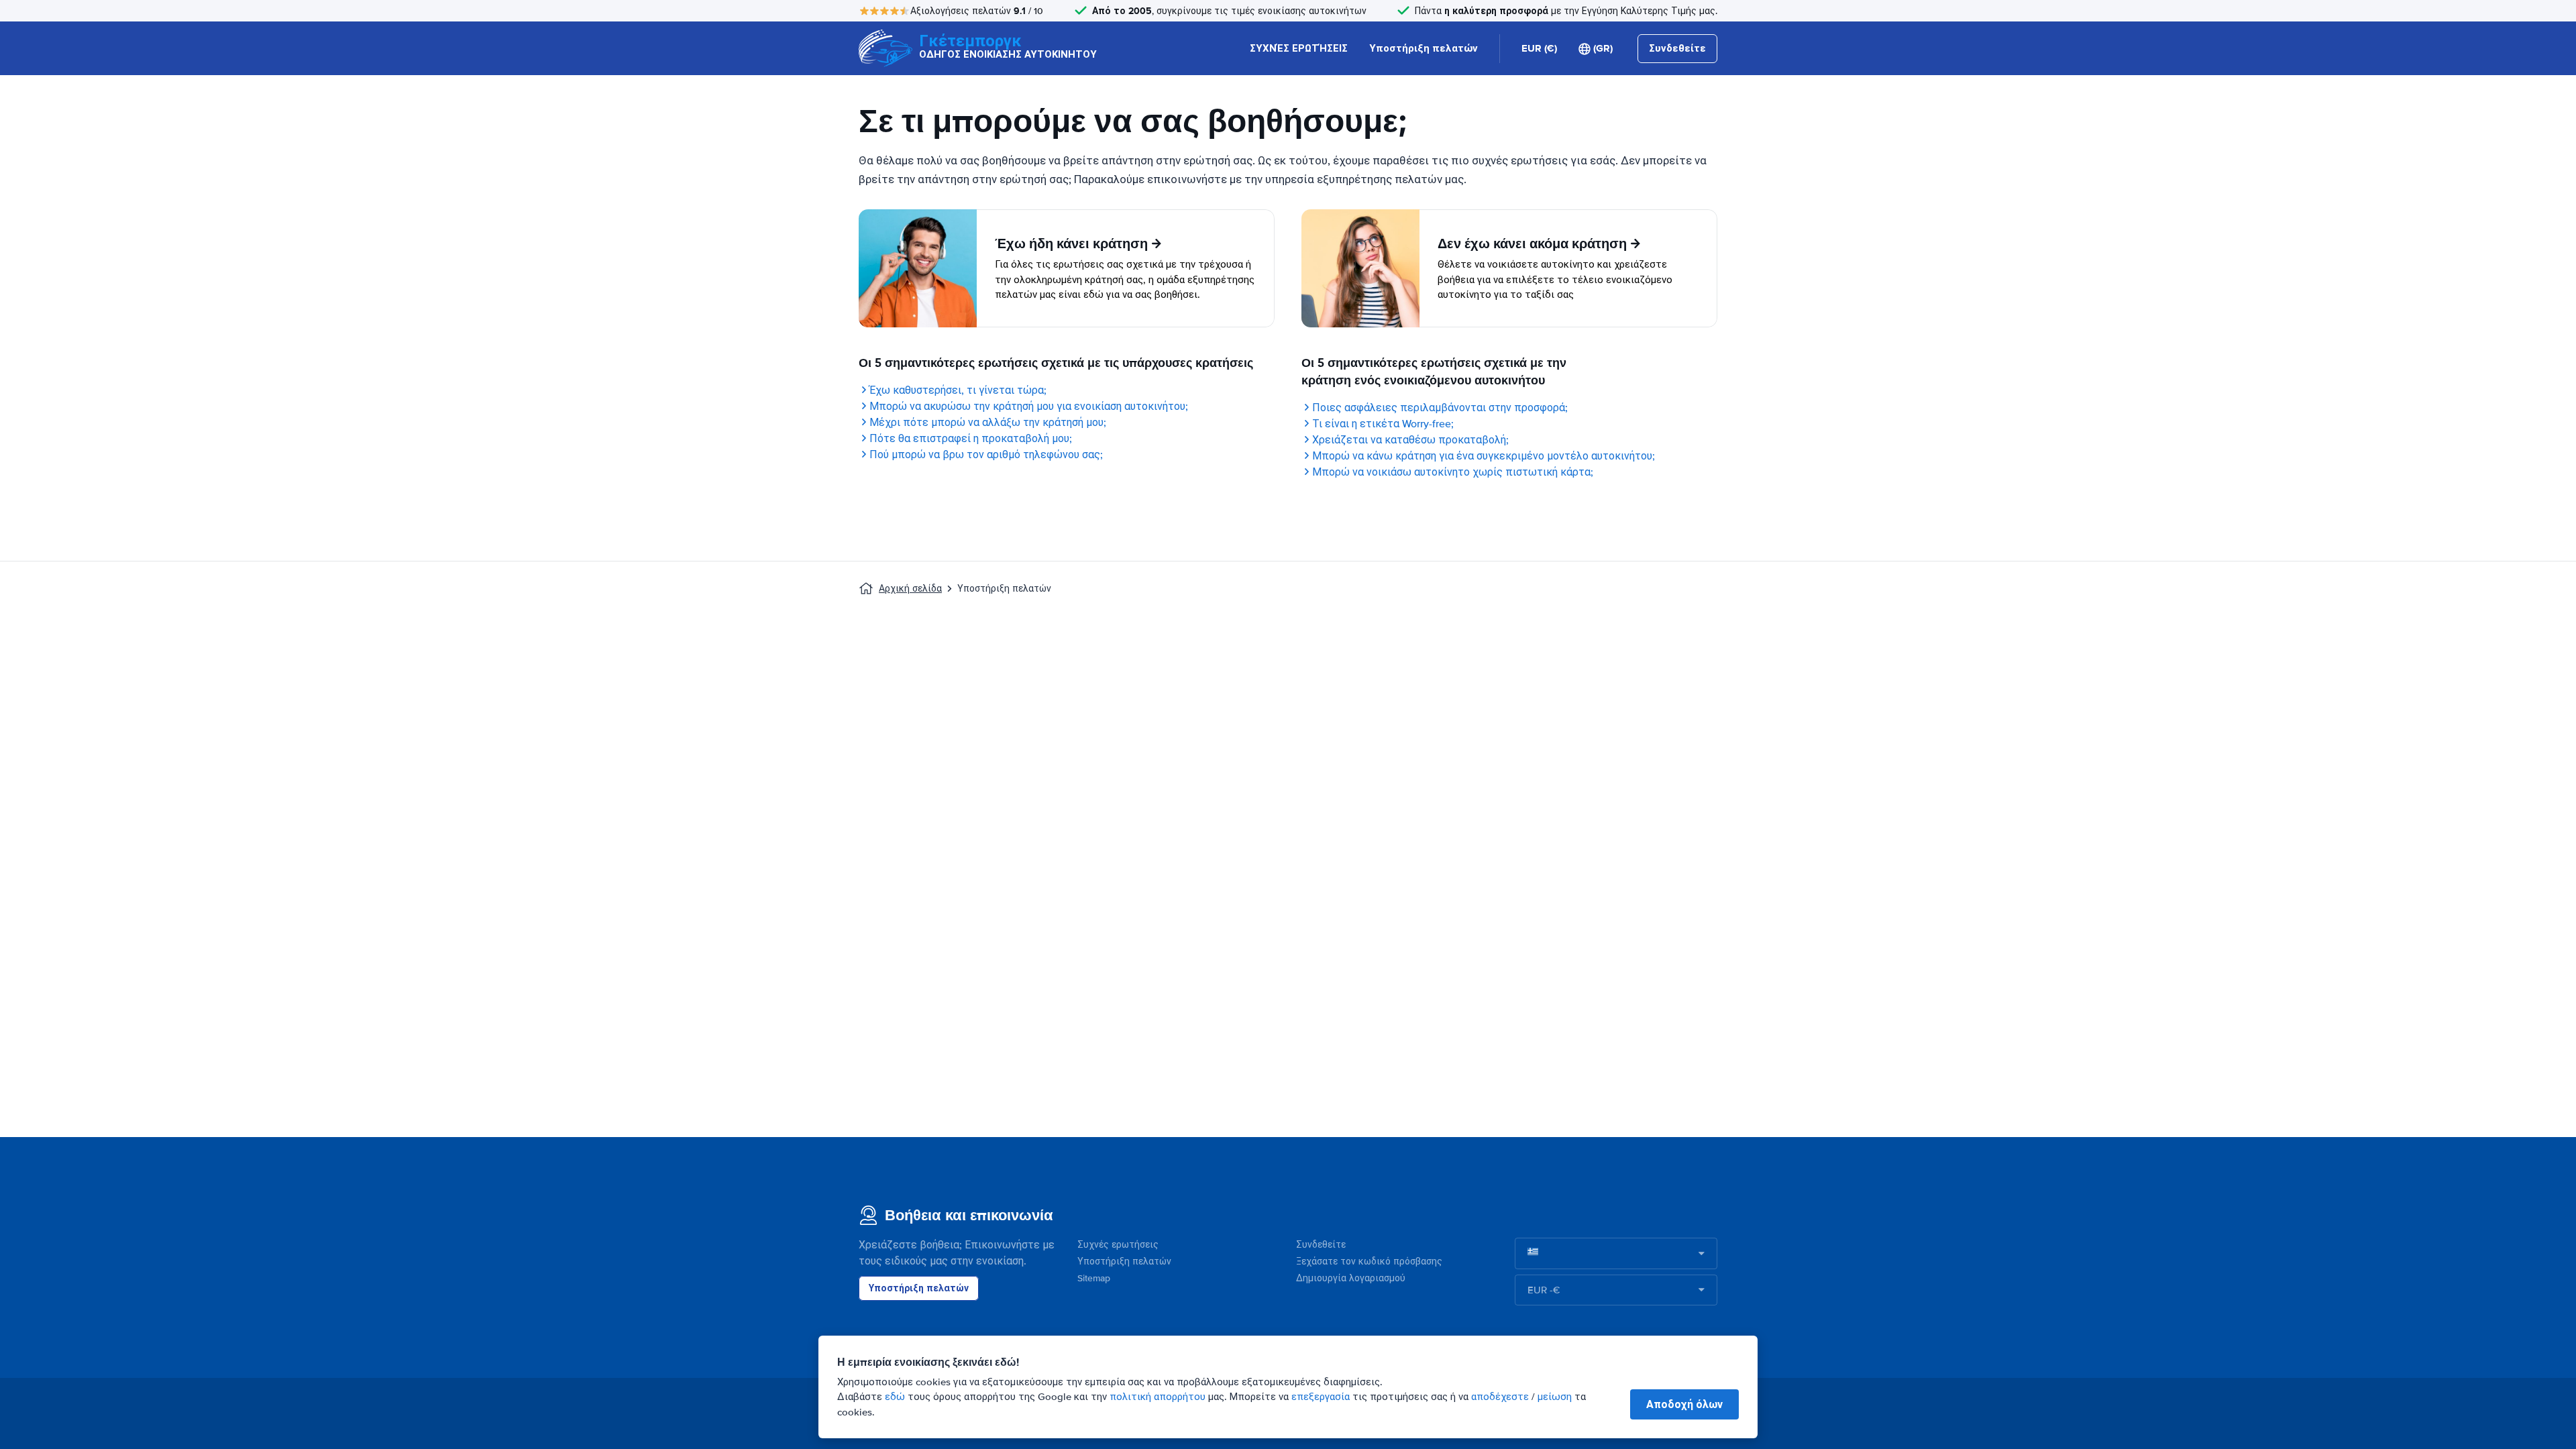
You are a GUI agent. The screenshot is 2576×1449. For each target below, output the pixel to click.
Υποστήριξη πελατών (1424, 48)
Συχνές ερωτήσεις (1118, 1245)
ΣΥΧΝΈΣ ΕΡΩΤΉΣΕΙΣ (1299, 48)
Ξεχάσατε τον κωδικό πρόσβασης (1369, 1262)
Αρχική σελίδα (910, 589)
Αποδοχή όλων (1684, 1404)
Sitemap (1094, 1278)
